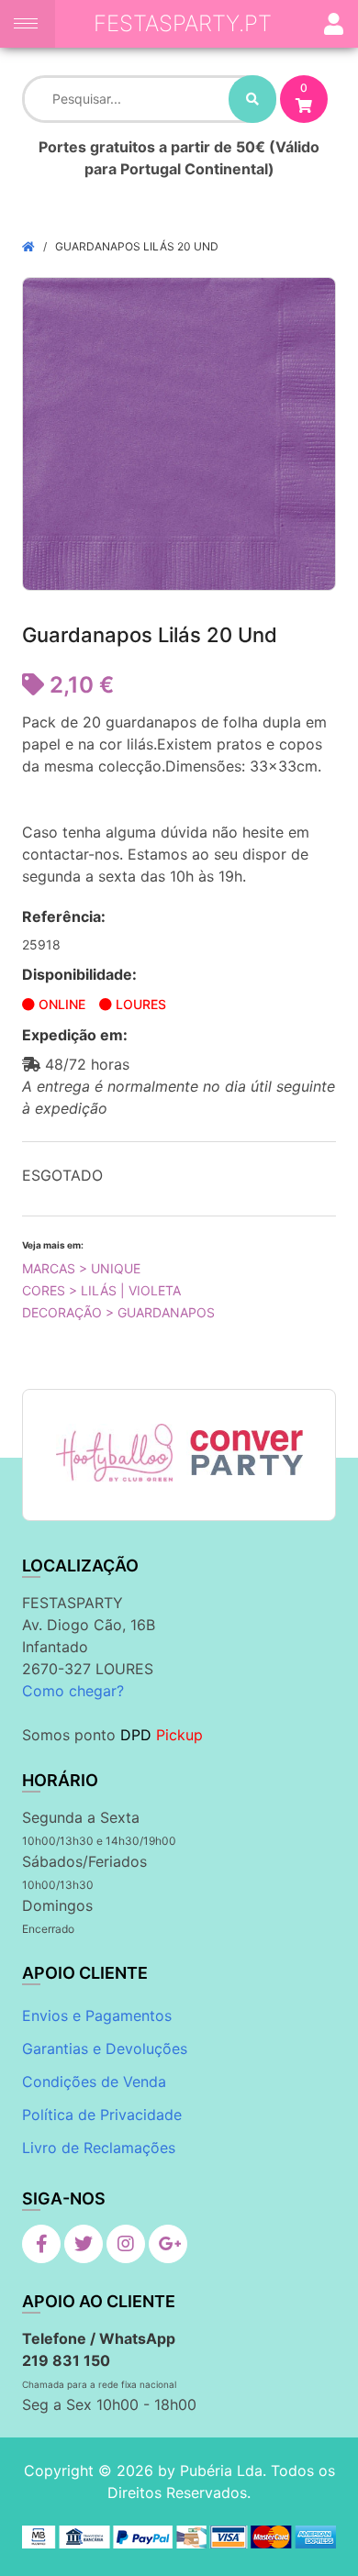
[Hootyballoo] (115, 1452)
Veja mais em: (53, 1245)
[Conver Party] (245, 1452)
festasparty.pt (183, 23)
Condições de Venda (94, 2082)
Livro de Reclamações (99, 2148)
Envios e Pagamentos (97, 2015)
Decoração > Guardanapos (118, 1312)
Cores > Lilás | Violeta (101, 1290)
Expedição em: (75, 1035)
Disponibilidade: (79, 974)
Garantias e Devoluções (105, 2049)
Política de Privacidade (102, 2115)
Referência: (64, 916)
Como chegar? (73, 1691)
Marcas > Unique (81, 1268)
